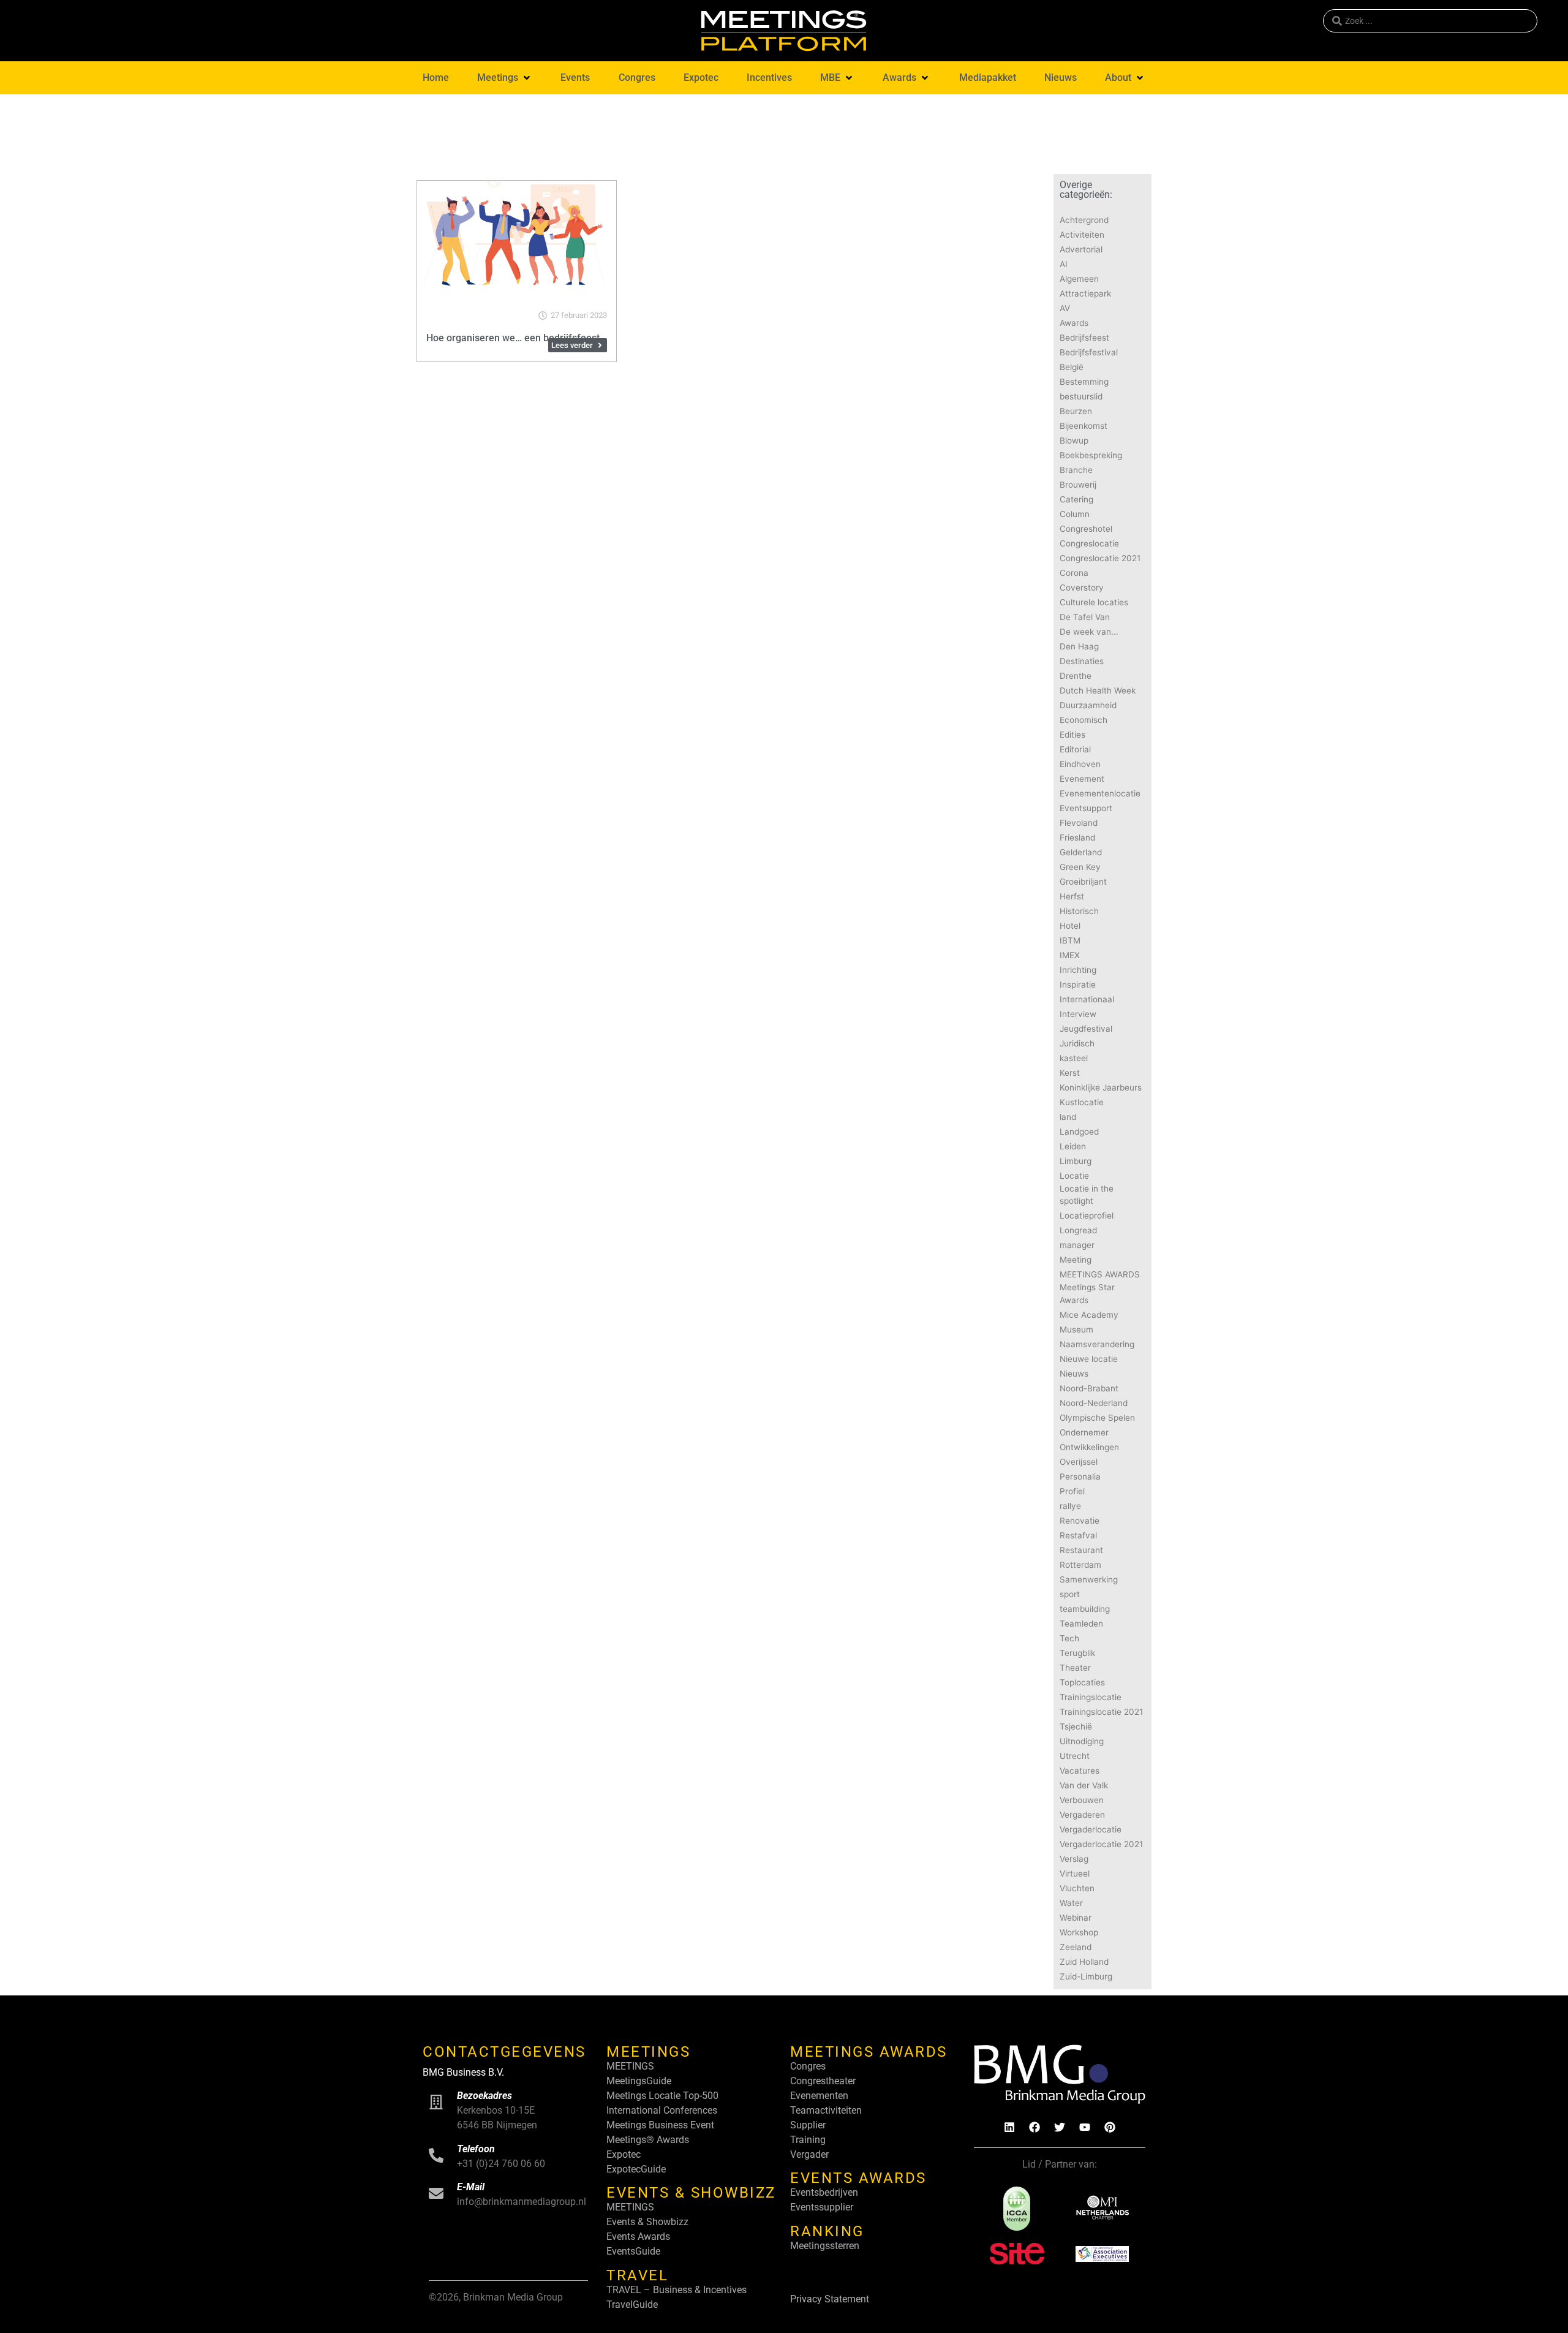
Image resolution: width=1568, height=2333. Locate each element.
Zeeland (1076, 1947)
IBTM (1070, 940)
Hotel (1070, 926)
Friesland (1077, 838)
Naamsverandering (1097, 1344)
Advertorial (1081, 249)
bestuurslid (1081, 396)
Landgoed (1079, 1132)
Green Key (1080, 867)
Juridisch (1077, 1043)
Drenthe (1076, 676)
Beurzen (1076, 411)
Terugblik (1077, 1653)
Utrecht (1075, 1756)
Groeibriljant (1083, 882)
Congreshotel (1086, 529)
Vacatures (1080, 1771)
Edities (1072, 735)
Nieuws (1074, 1374)
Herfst (1072, 896)
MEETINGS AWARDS (1100, 1274)
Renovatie (1080, 1521)
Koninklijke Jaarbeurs (1101, 1087)
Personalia (1080, 1477)
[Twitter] (1060, 2127)
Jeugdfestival (1086, 1029)
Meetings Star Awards (1087, 1293)
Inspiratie (1078, 985)
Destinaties (1082, 661)
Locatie (1074, 1176)
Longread (1078, 1230)
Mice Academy (1089, 1315)
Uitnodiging (1082, 1741)
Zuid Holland (1084, 1962)
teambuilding (1085, 1609)
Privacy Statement (830, 2299)
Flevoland (1079, 823)
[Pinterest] (1110, 2127)
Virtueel (1075, 1874)
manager (1077, 1245)
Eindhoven (1080, 764)
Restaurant (1081, 1550)
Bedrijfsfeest (1084, 338)
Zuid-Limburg (1086, 1976)
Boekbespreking (1091, 455)
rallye (1070, 1506)
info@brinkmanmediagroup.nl (522, 2202)
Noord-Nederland (1094, 1403)
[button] (505, 78)
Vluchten (1077, 1888)
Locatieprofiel (1087, 1216)
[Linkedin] (1009, 2127)
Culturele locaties (1094, 602)
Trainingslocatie (1091, 1697)
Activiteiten (1082, 235)
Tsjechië (1076, 1726)
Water (1071, 1903)
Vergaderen (1082, 1815)
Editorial (1075, 749)
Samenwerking (1089, 1579)
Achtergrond (1084, 220)
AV (1065, 308)
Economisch (1084, 720)
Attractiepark (1085, 293)
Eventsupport (1086, 808)
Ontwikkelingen (1089, 1447)
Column (1075, 514)
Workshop (1079, 1932)
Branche (1076, 470)
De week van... (1089, 632)
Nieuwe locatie (1089, 1359)
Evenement (1082, 779)
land (1068, 1117)
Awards (1074, 323)
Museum (1076, 1329)
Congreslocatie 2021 (1100, 558)
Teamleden (1081, 1624)
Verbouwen (1082, 1800)
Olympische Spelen (1097, 1418)
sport (1070, 1594)
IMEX (1070, 955)
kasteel (1074, 1058)
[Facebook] (1035, 2127)
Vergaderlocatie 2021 (1101, 1844)
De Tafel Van (1085, 617)
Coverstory (1082, 588)
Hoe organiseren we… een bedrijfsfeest (513, 338)
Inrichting (1078, 970)
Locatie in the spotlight (1087, 1195)
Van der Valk (1084, 1785)
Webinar (1076, 1918)
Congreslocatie (1089, 543)
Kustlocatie (1082, 1102)
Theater (1075, 1668)
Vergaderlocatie (1091, 1829)
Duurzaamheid (1088, 705)
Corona (1074, 573)
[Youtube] (1085, 2127)
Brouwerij (1078, 485)
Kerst (1070, 1073)
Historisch (1079, 911)
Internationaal (1087, 999)
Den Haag (1079, 646)
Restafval (1078, 1535)
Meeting (1076, 1260)
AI (1064, 264)
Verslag (1074, 1859)
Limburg (1076, 1161)
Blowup (1074, 441)
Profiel (1072, 1491)
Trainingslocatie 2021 (1101, 1712)
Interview (1078, 1014)
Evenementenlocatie (1100, 793)
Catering (1076, 499)
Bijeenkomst (1084, 426)
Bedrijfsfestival (1089, 352)
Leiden (1073, 1146)
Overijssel (1079, 1462)
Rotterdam (1080, 1565)
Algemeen (1079, 279)
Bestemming (1084, 382)
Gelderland (1081, 852)
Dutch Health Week (1098, 690)
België (1072, 367)
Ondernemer (1084, 1432)
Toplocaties (1082, 1682)
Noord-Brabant (1089, 1388)
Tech (1069, 1638)
